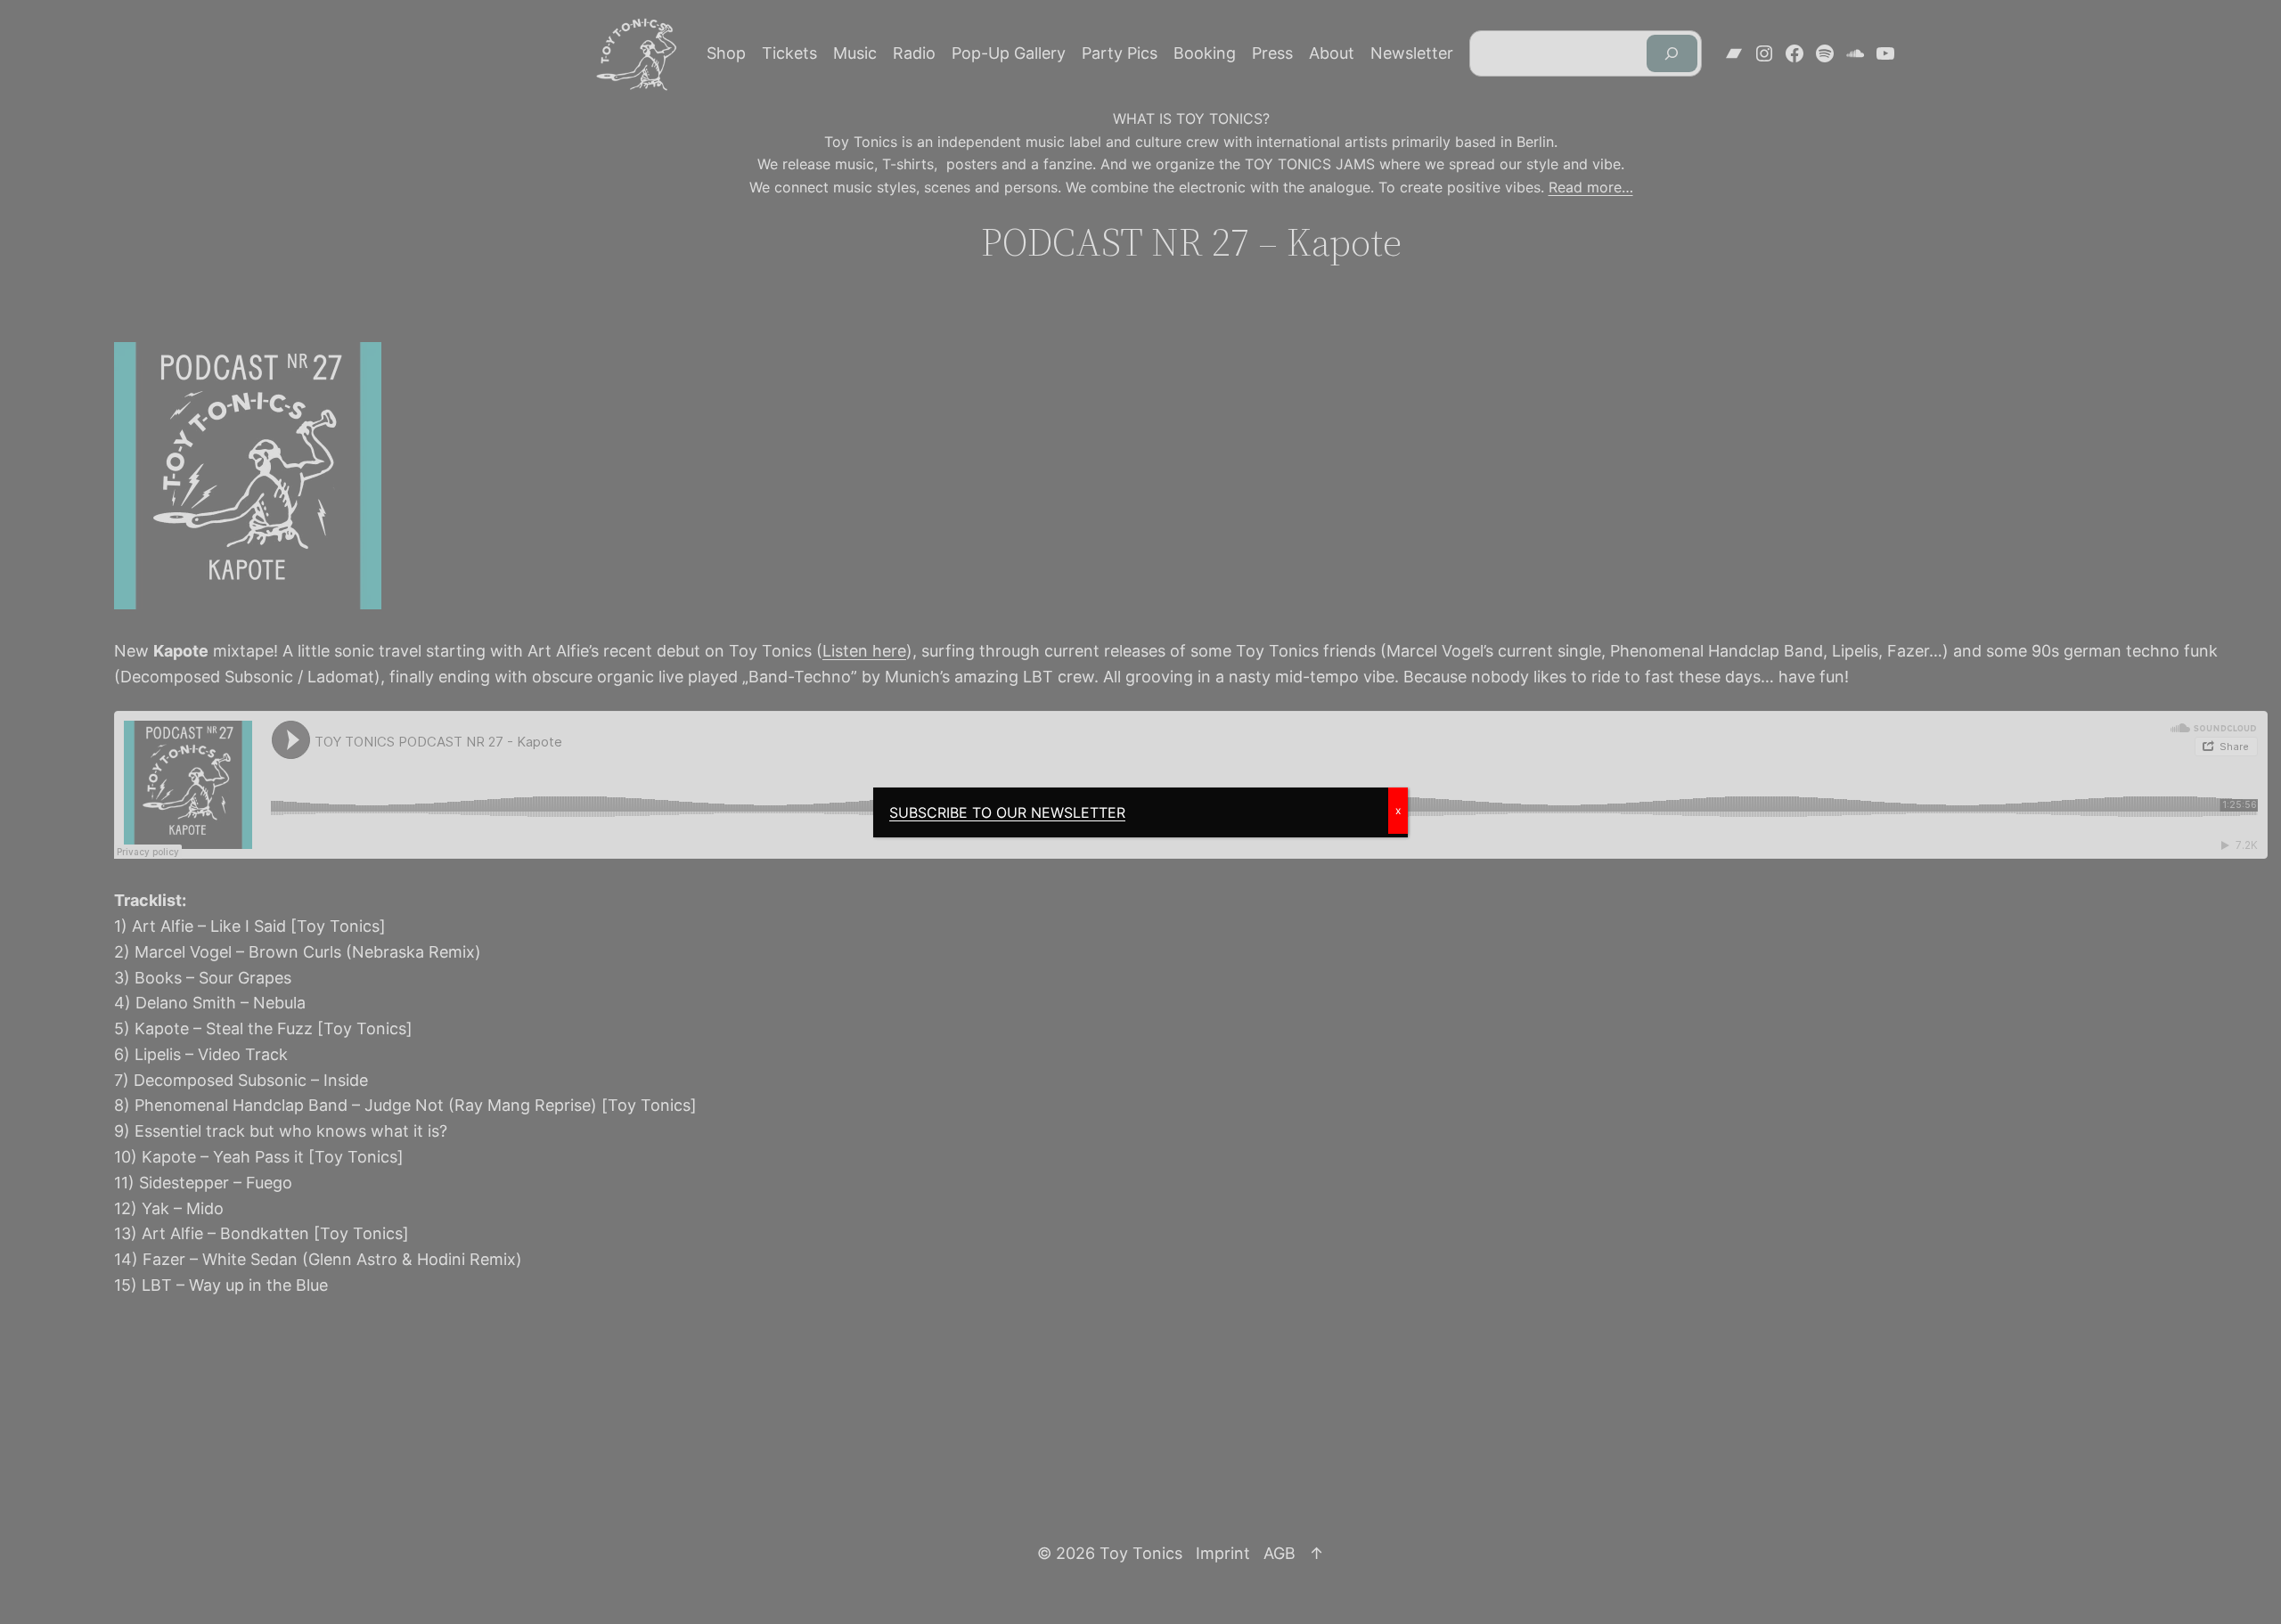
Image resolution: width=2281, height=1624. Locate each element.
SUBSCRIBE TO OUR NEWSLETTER (1007, 812)
